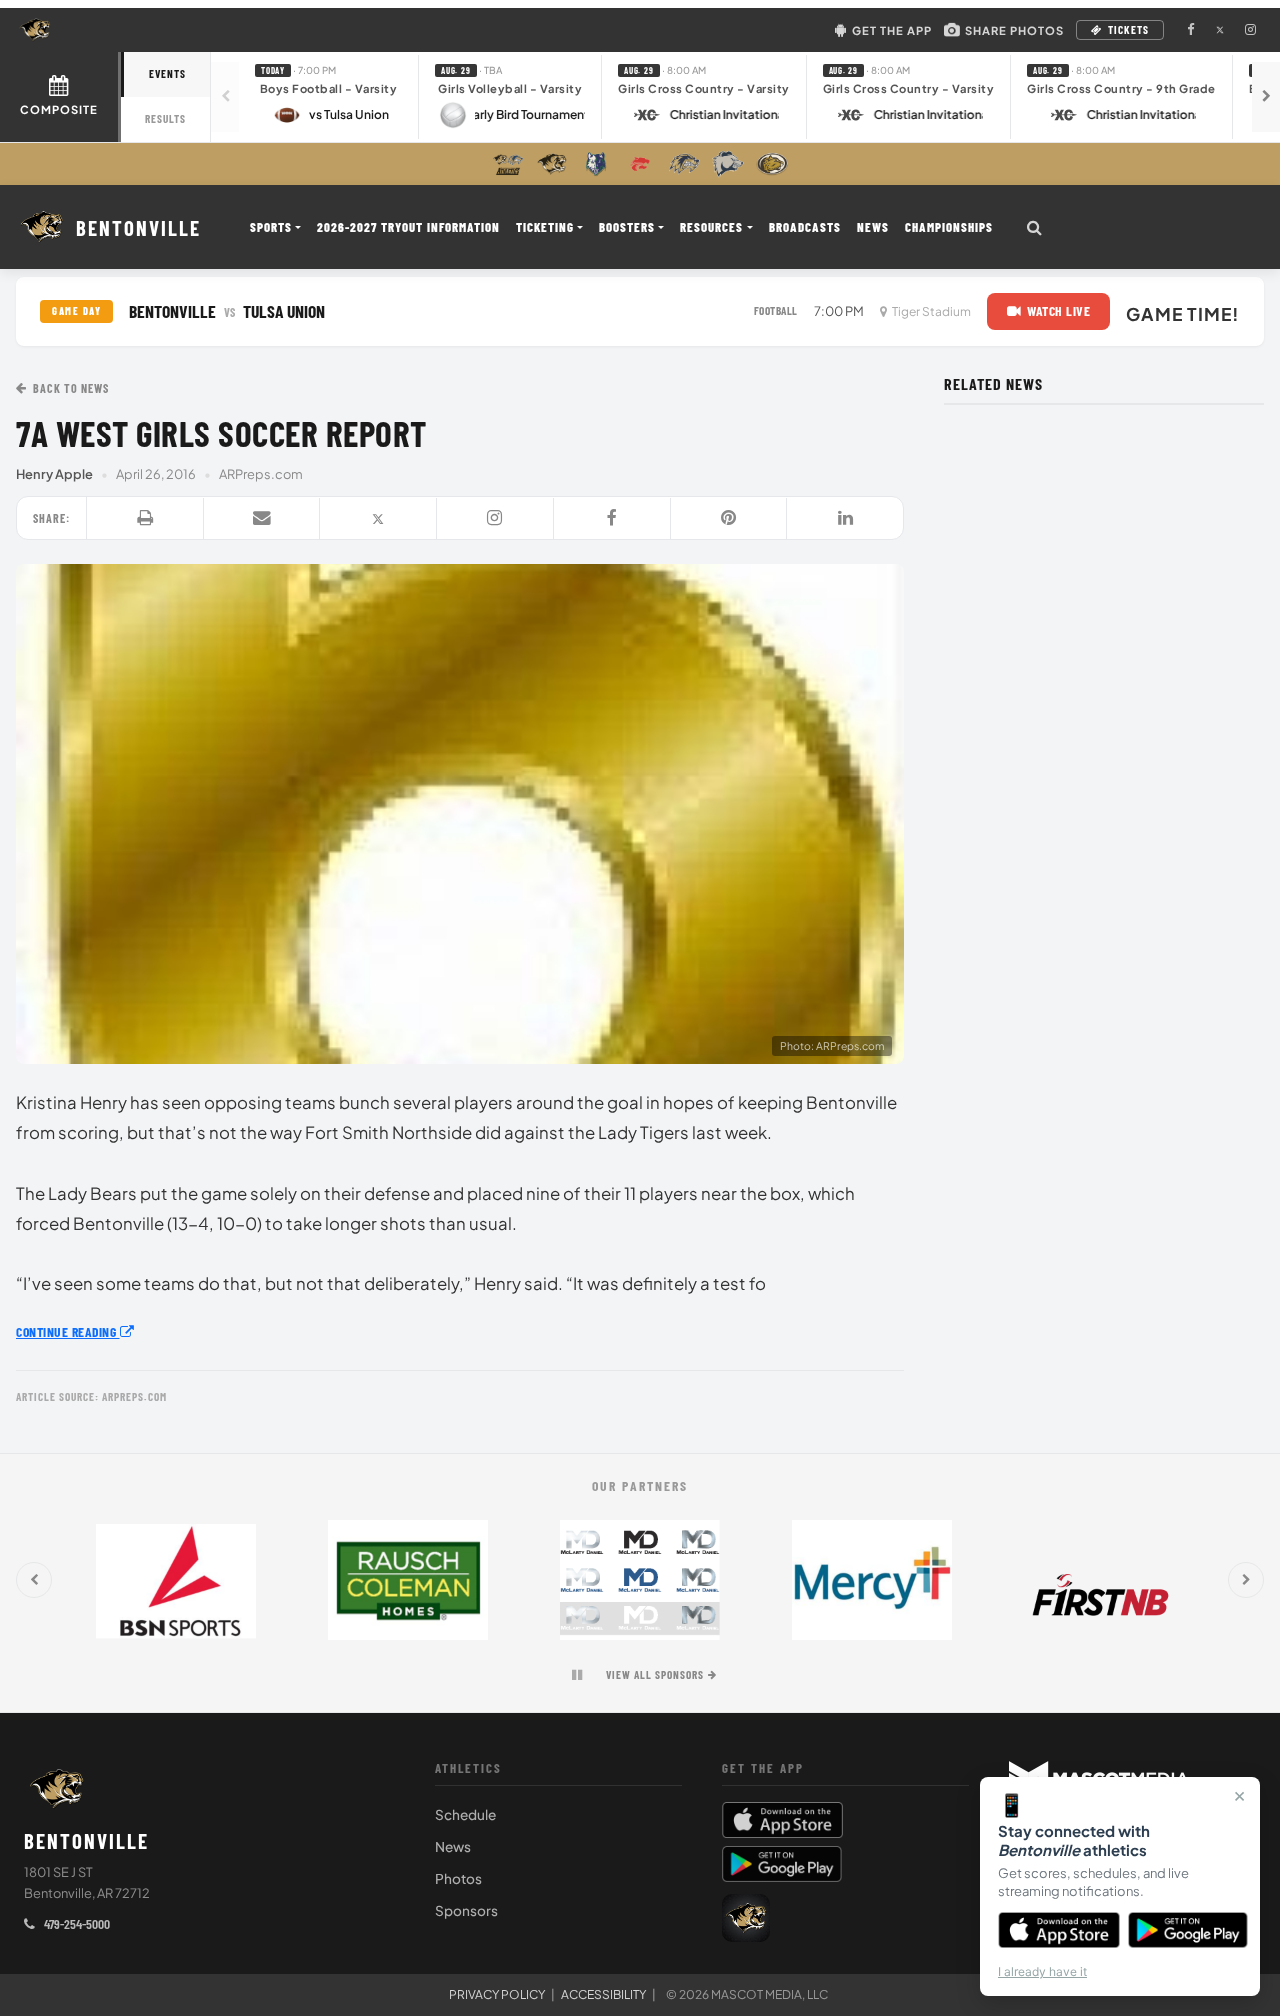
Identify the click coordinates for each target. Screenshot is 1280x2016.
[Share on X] (378, 519)
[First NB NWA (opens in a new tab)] (1104, 1580)
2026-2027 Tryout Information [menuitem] (408, 227)
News (453, 1846)
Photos (458, 1878)
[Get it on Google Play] (1188, 1930)
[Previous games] (225, 97)
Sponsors (466, 1910)
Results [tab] (165, 118)
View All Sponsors (655, 1674)
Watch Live (1058, 310)
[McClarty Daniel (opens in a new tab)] (640, 1580)
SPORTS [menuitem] (271, 227)
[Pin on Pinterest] (729, 519)
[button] (329, 96)
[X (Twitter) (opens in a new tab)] (1220, 30)
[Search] (1034, 227)
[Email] (262, 519)
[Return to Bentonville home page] (57, 1789)
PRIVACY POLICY (497, 1994)
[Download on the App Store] (1059, 1930)
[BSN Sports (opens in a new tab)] (176, 1580)
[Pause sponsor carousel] (577, 1675)
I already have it (1042, 1971)
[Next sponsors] (1246, 1580)
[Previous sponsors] (34, 1580)
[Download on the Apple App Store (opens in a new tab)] (845, 1820)
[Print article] (145, 519)
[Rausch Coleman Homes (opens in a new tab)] (408, 1580)
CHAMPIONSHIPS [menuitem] (949, 227)
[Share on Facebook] (612, 519)
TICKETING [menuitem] (545, 227)
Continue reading (68, 1331)
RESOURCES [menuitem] (711, 227)
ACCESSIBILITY (603, 1994)
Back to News (71, 388)
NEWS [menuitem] (873, 227)
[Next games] (1266, 97)
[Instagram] (495, 519)
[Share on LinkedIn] (845, 519)
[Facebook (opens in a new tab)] (1190, 30)
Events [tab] (167, 73)
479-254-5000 (75, 1923)
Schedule (465, 1814)
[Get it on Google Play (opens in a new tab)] (782, 1864)
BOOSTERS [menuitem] (627, 227)
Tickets (1128, 29)
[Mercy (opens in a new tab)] (872, 1580)
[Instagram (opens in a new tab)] (1250, 30)
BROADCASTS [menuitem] (805, 227)
